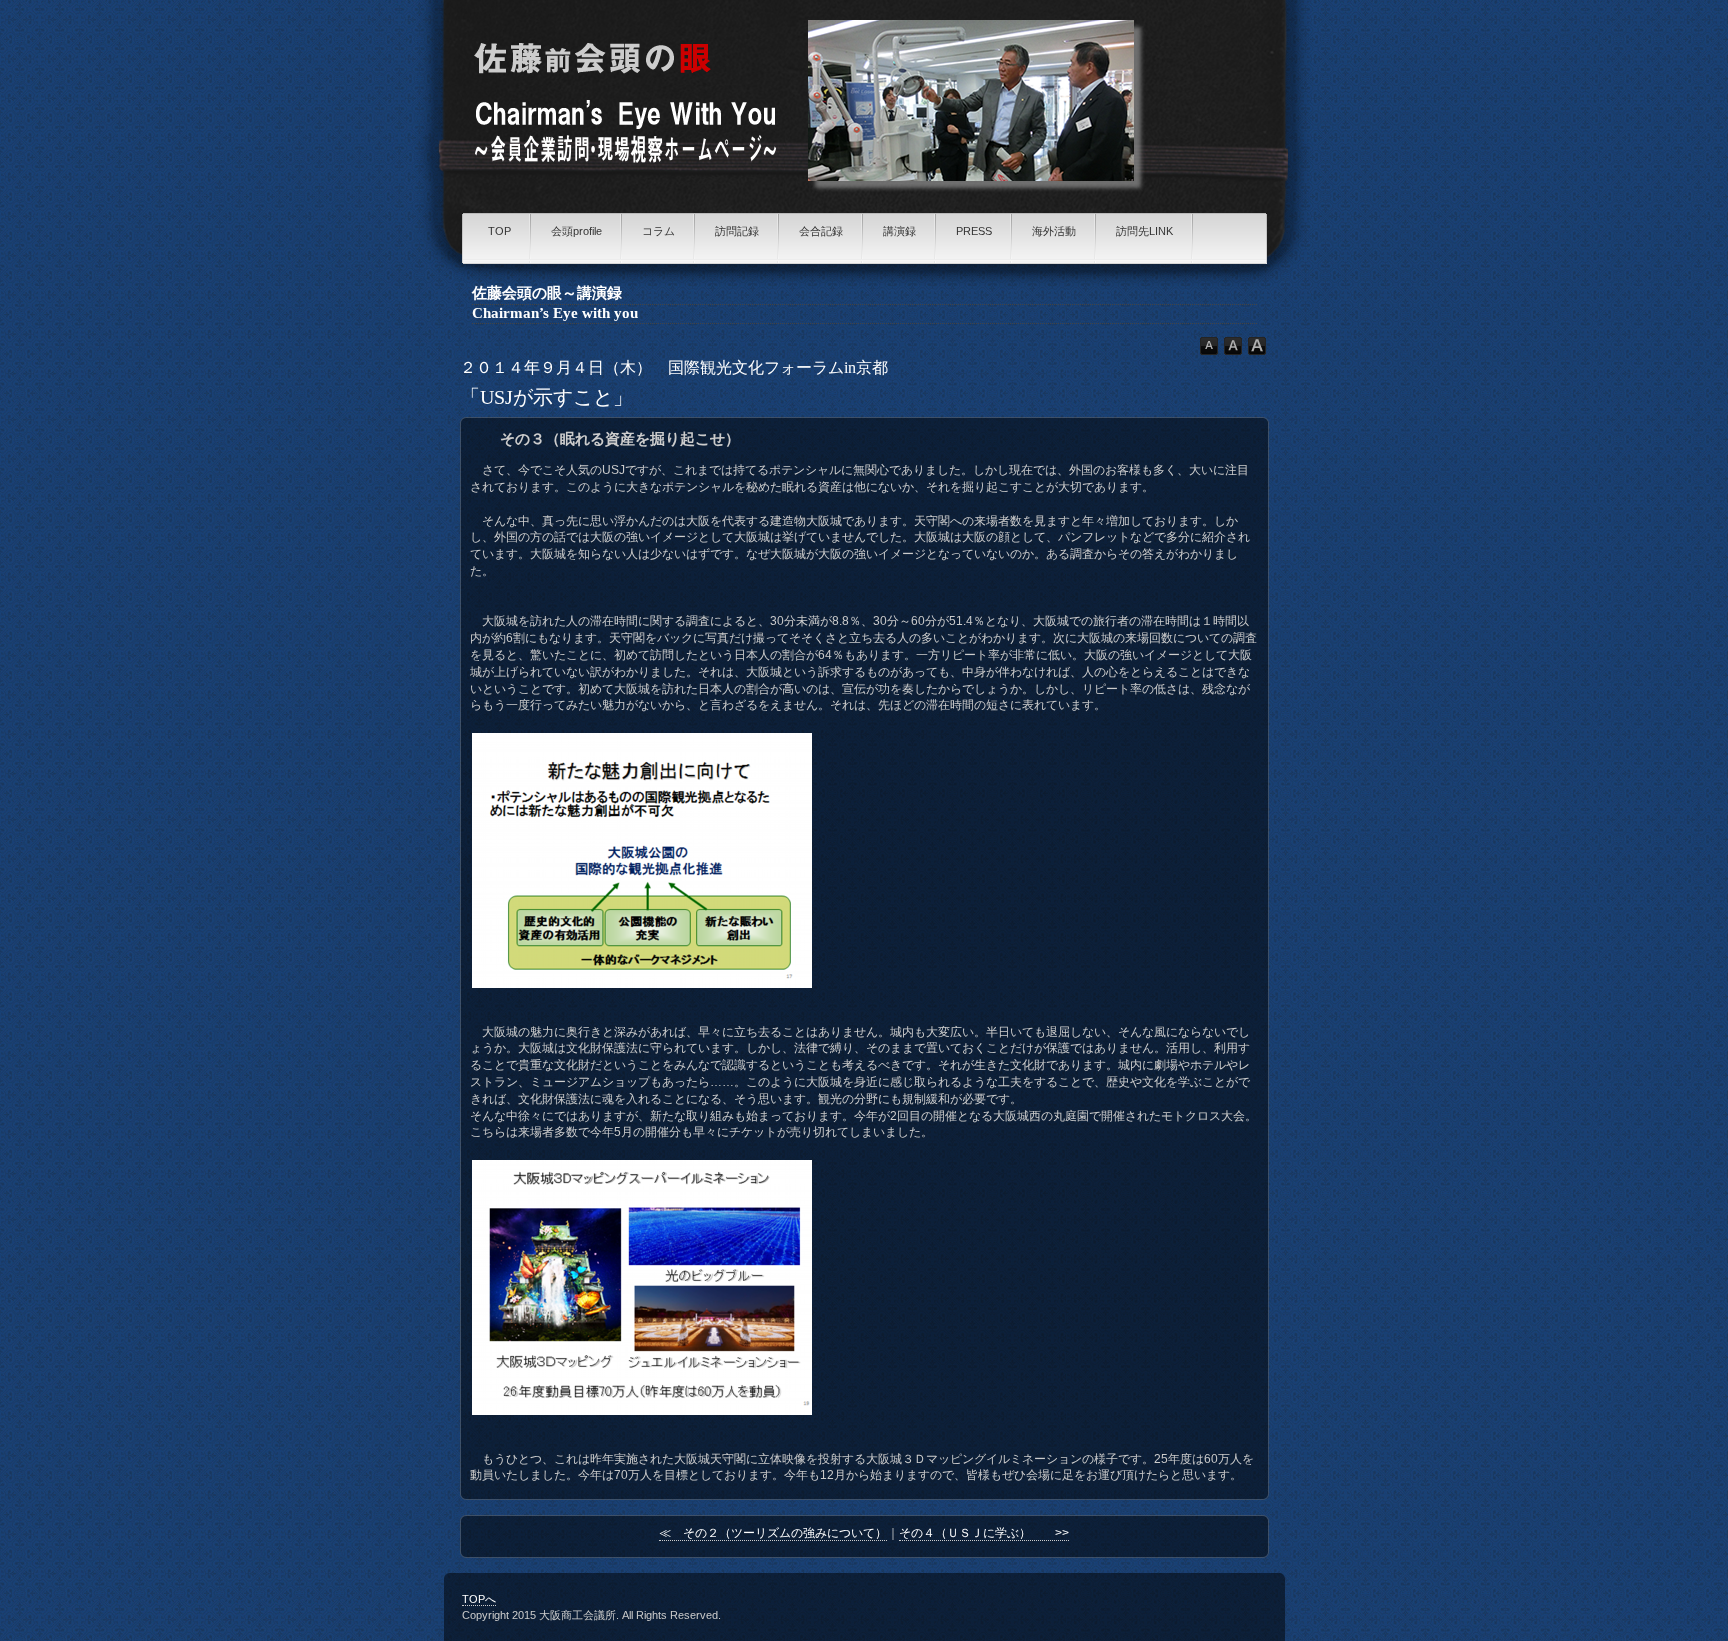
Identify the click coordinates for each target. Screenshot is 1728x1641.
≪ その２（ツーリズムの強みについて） (773, 1533)
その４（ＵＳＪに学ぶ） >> (984, 1533)
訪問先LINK (1144, 231)
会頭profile (576, 231)
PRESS (974, 231)
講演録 (899, 231)
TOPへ (479, 1599)
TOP (499, 231)
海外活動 (1054, 231)
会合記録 (821, 231)
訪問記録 (737, 231)
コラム (658, 231)
